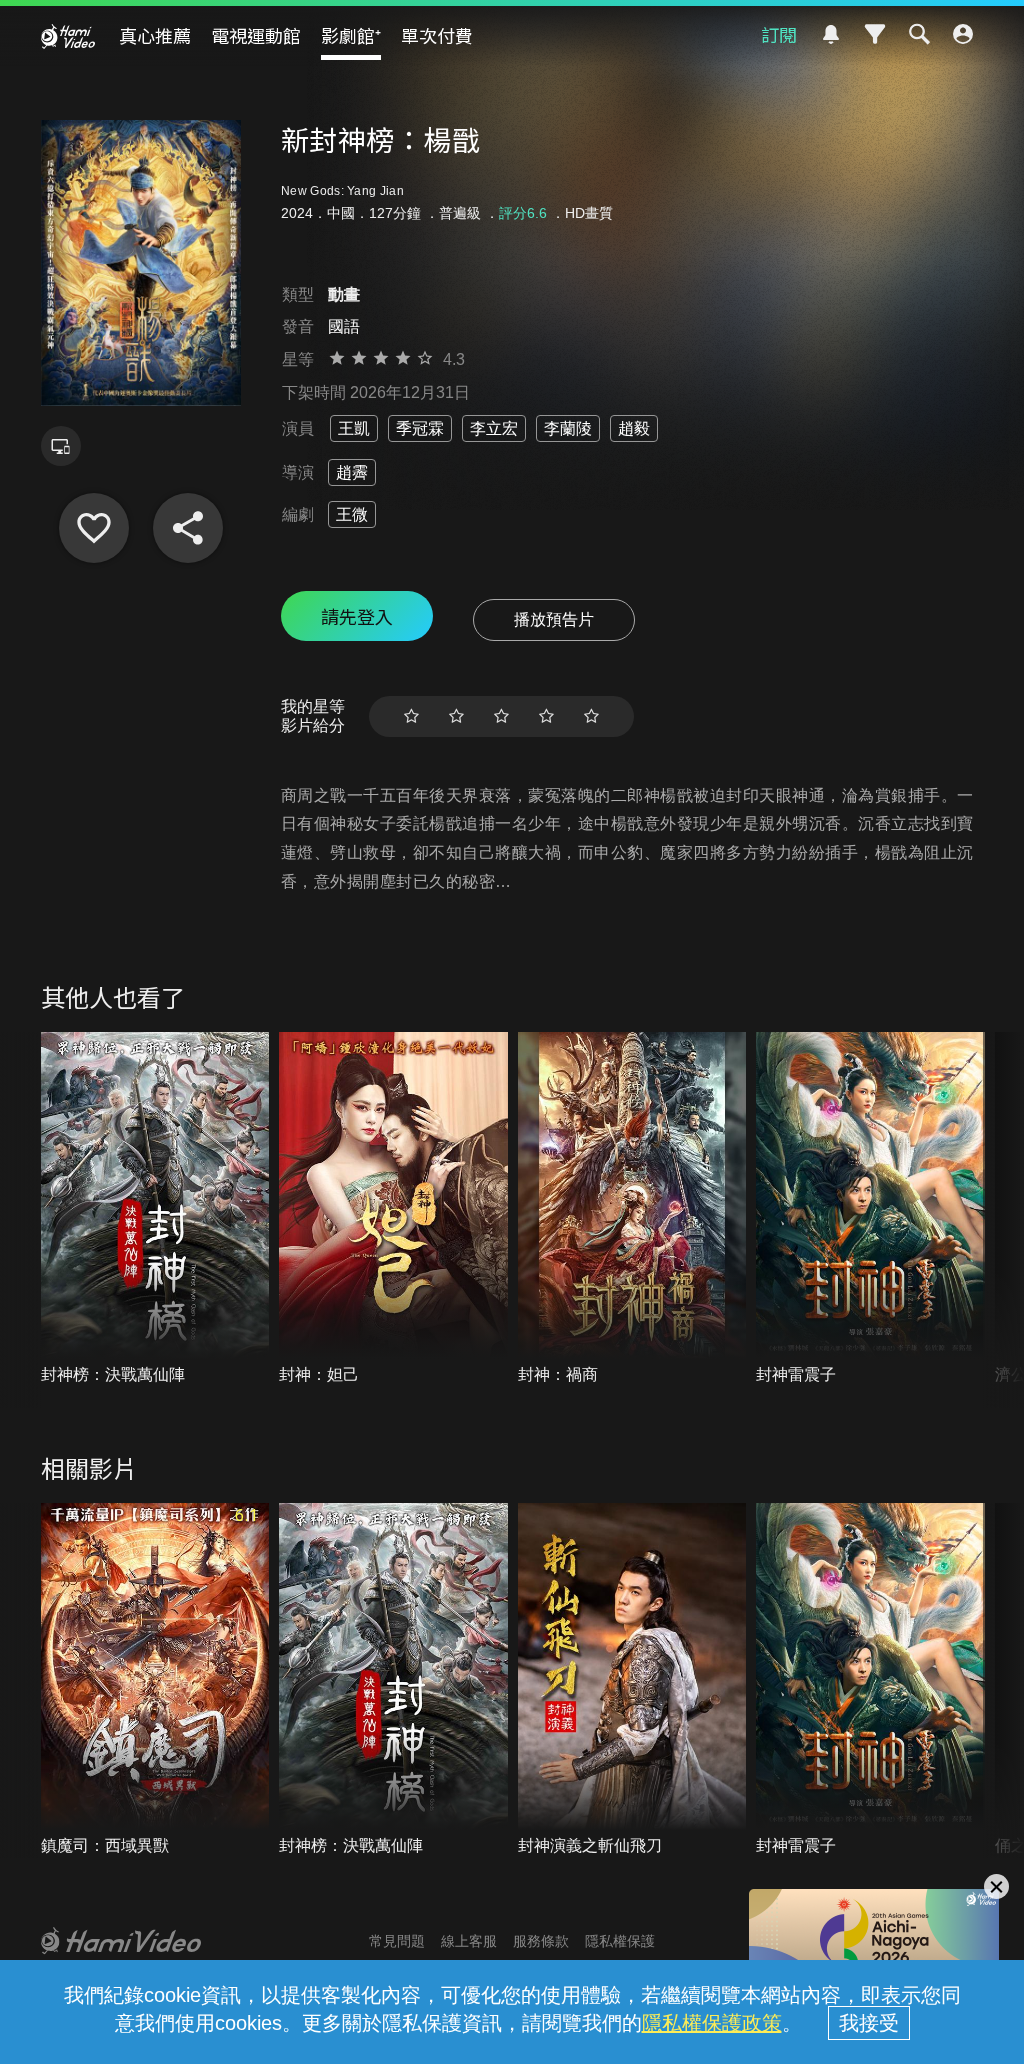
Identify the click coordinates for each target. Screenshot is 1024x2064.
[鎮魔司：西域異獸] (155, 1680)
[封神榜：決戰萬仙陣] (155, 1209)
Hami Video (68, 36)
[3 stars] (501, 716)
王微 (352, 514)
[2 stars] (456, 716)
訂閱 (779, 34)
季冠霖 (420, 428)
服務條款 (541, 1941)
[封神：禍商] (632, 1209)
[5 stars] (591, 716)
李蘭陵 (568, 428)
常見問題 (397, 1941)
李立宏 (494, 428)
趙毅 (634, 428)
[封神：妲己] (393, 1209)
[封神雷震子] (870, 1209)
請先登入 (357, 616)
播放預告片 (554, 619)
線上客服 (469, 1941)
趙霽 (352, 472)
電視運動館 (256, 35)
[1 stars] (411, 716)
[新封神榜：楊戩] (94, 528)
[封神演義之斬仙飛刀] (632, 1680)
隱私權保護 (620, 1941)
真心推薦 (155, 35)
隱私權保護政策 (712, 2023)
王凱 (354, 428)
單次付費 (437, 35)
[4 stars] (546, 716)
